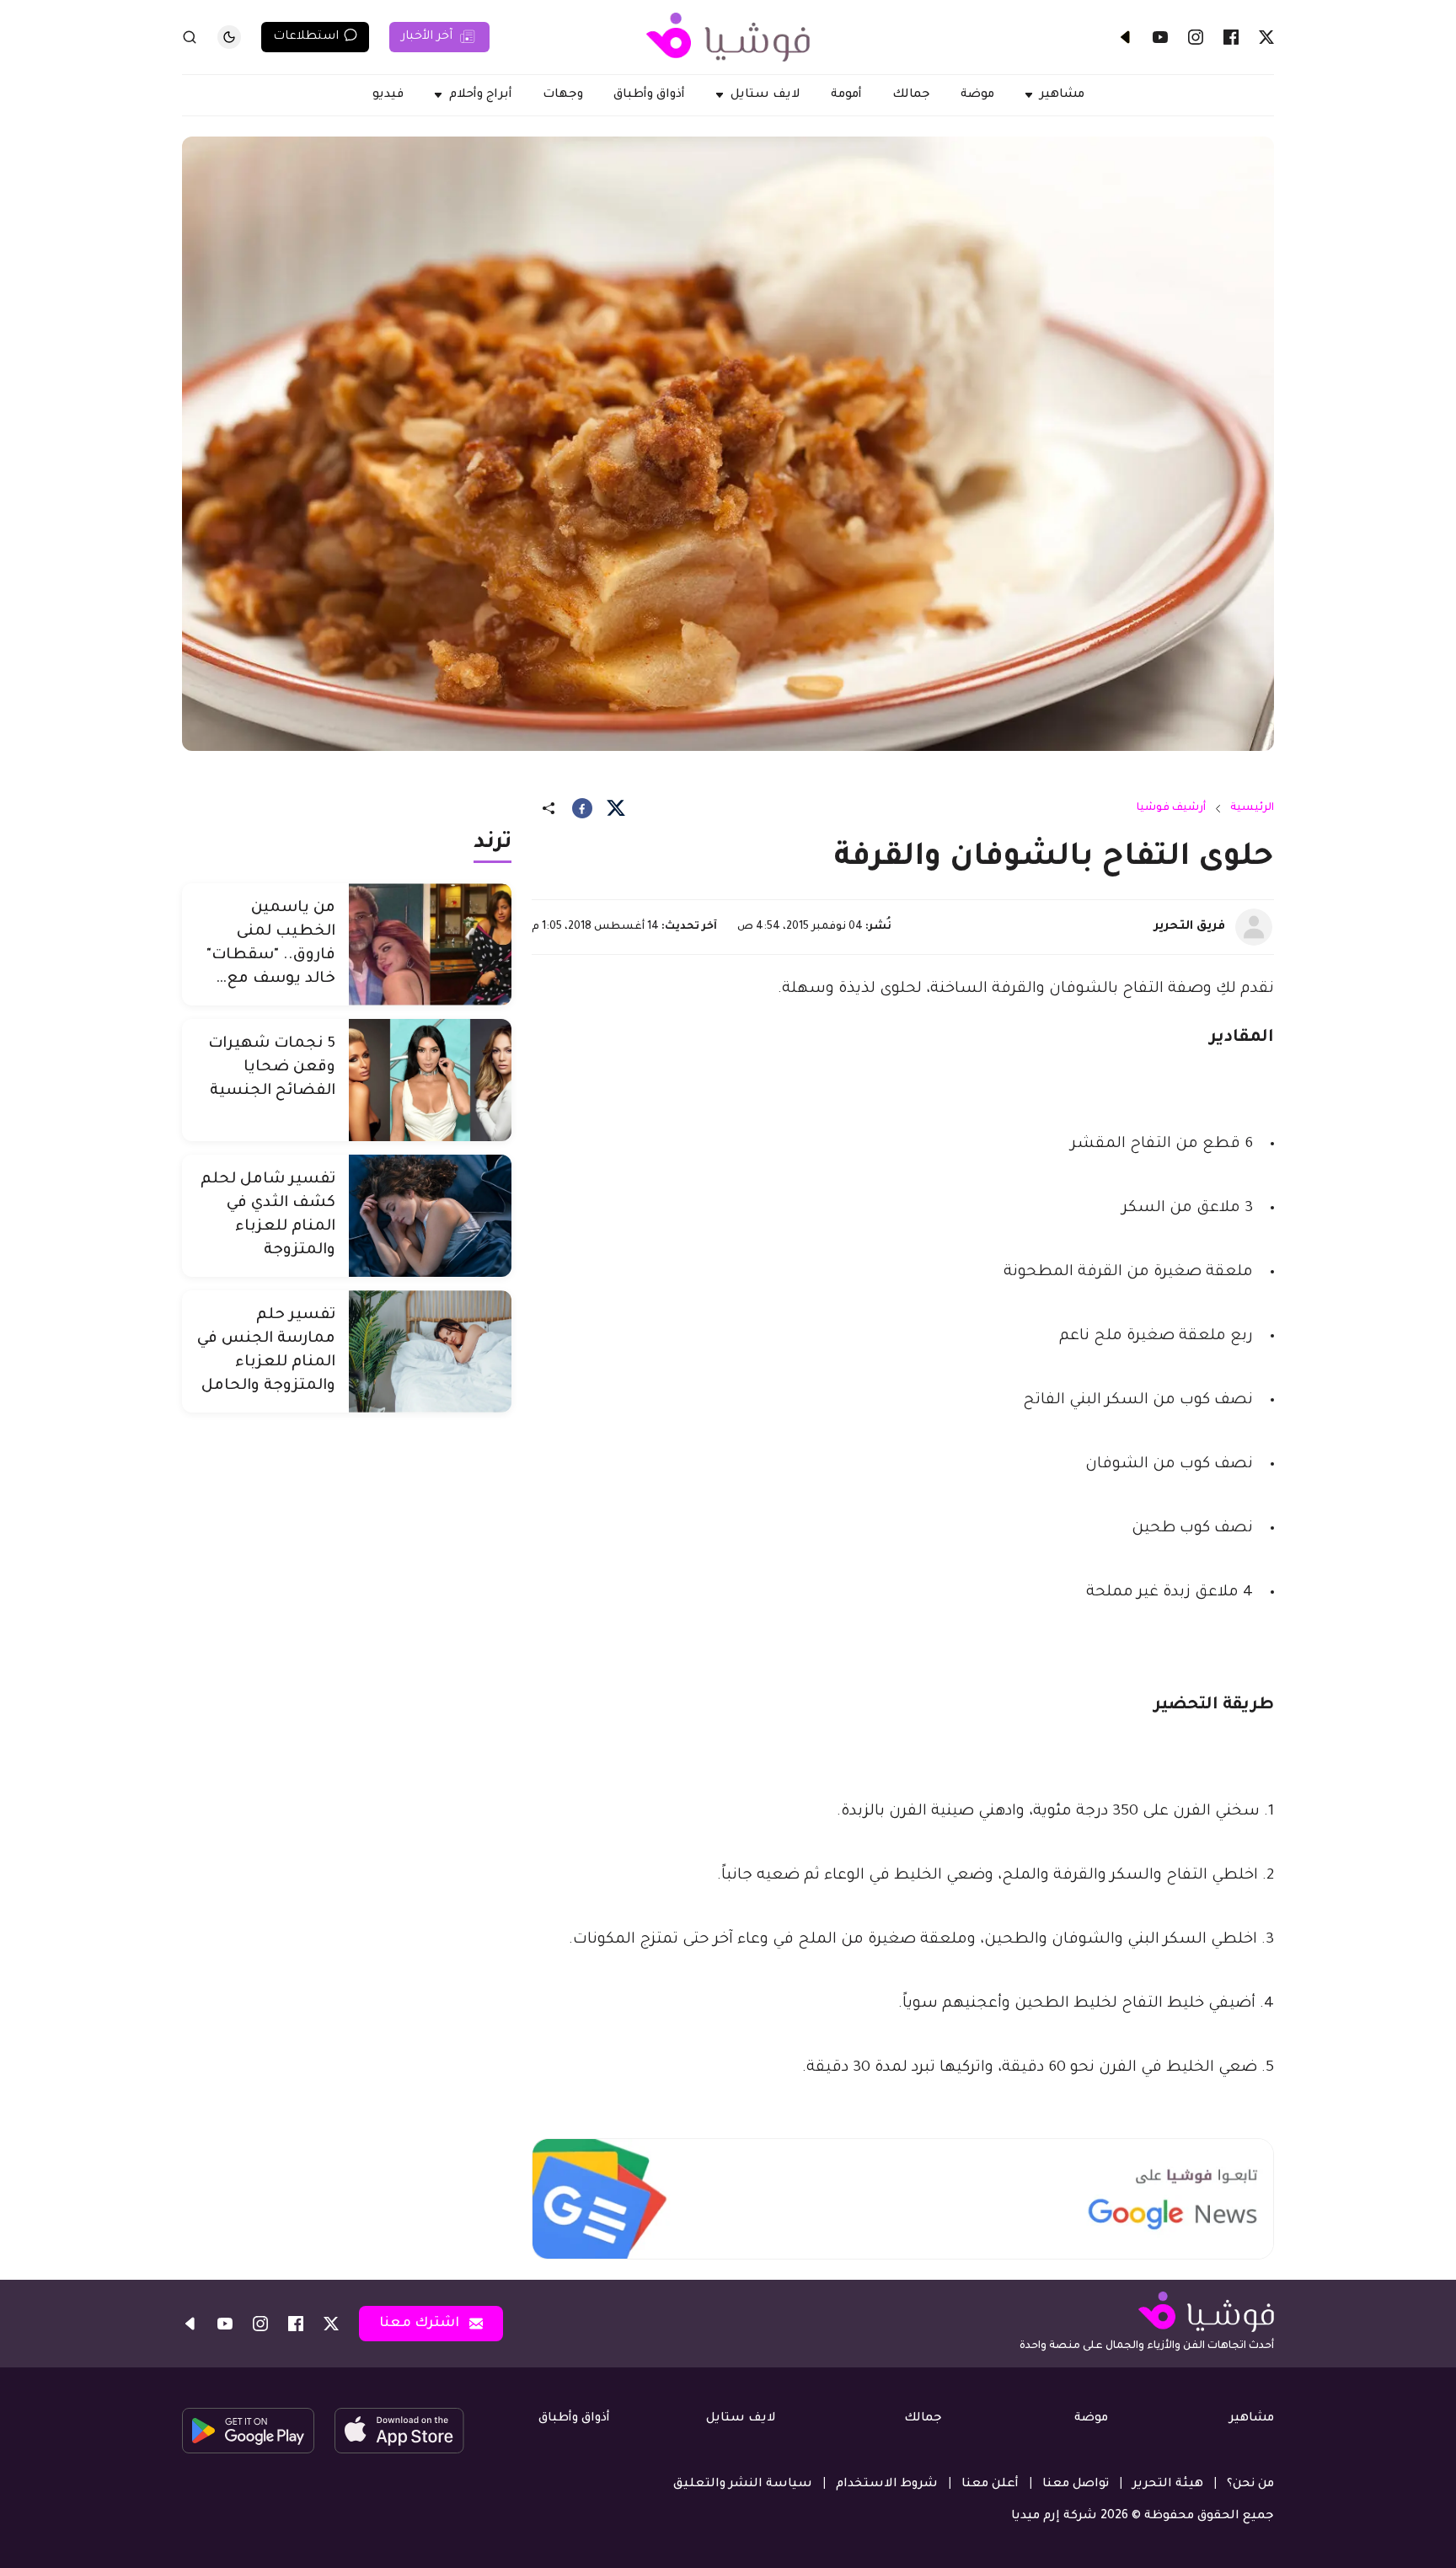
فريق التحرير (1190, 927)
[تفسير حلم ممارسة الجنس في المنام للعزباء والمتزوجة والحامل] (430, 1351)
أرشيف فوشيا (1171, 808)
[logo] (728, 37)
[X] (1266, 37)
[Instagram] (1196, 37)
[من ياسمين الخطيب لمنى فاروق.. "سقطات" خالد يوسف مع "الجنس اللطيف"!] (430, 944)
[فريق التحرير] (1254, 927)
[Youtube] (1160, 37)
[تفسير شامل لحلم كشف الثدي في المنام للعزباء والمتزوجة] (430, 1216)
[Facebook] (1231, 37)
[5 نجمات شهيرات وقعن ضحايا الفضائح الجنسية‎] (430, 1080)
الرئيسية (1252, 808)
